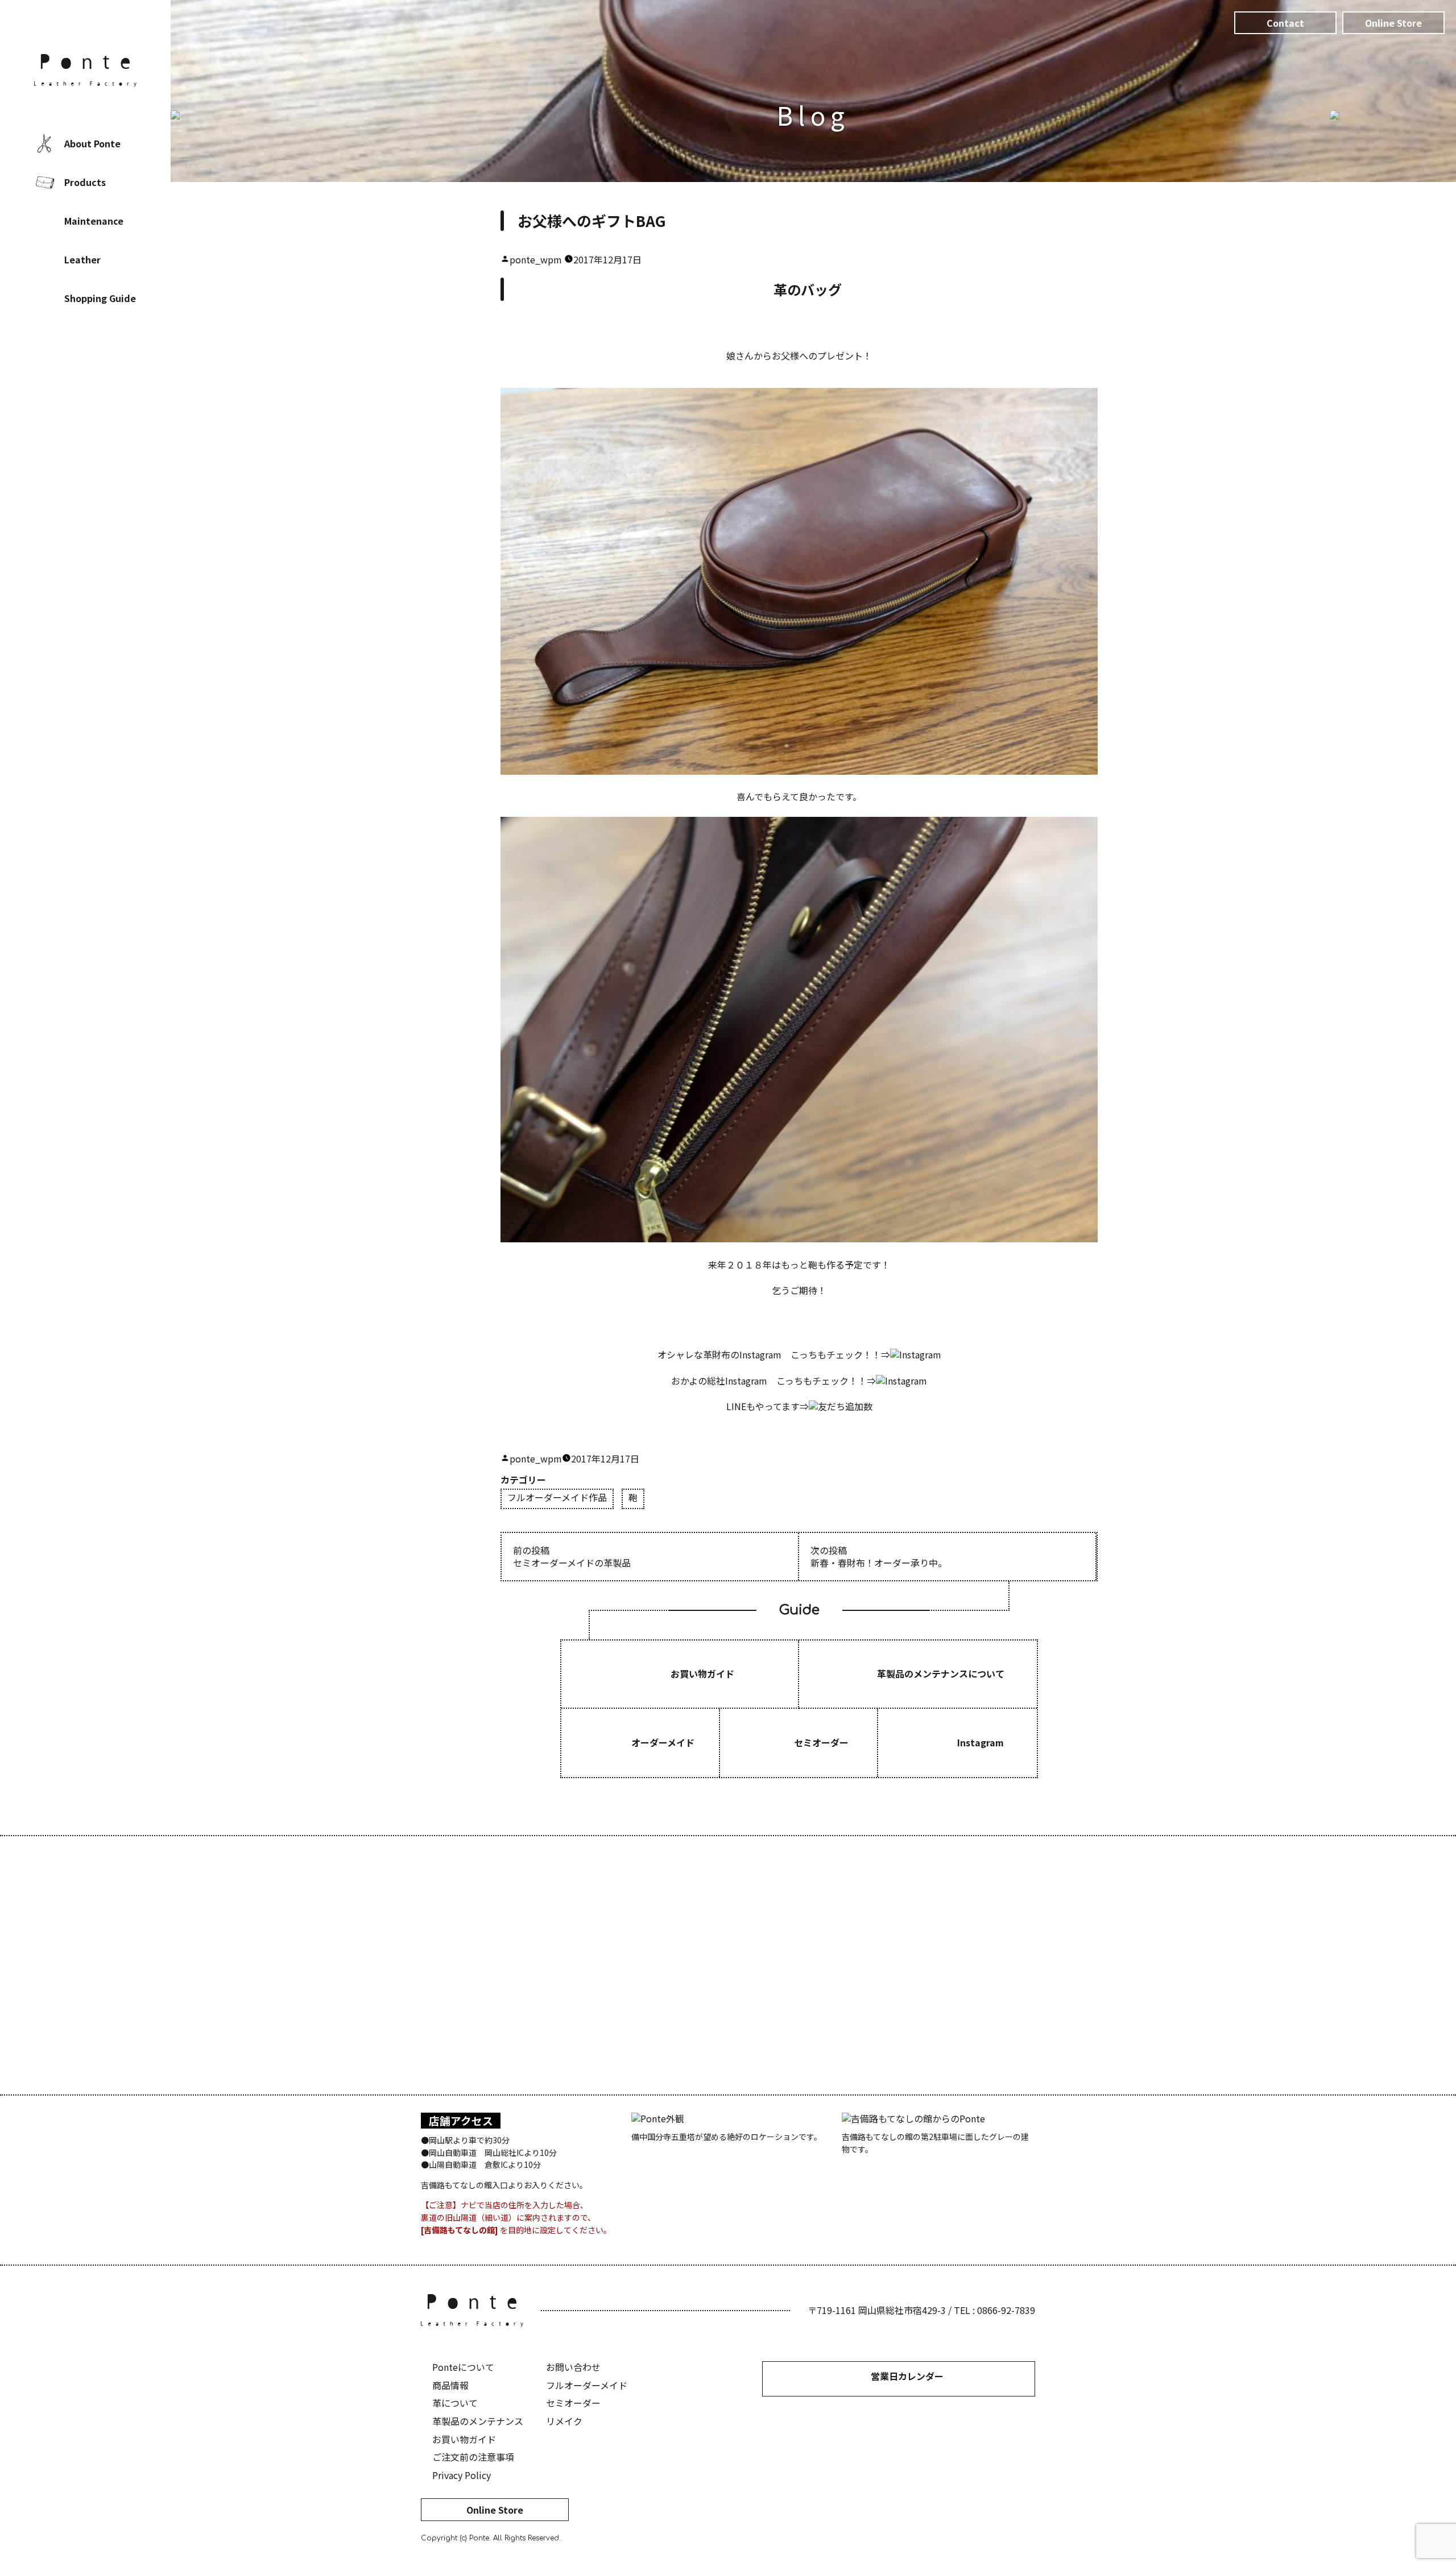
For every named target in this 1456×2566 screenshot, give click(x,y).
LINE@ (119, 373)
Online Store (495, 2510)
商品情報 (450, 2385)
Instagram (85, 373)
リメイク (564, 2421)
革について (455, 2403)
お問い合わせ (573, 2367)
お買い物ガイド (464, 2439)
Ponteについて (463, 2367)
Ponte (85, 71)
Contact (1285, 23)
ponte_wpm (536, 259)
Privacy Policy (462, 2475)
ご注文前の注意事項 (473, 2457)
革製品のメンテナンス (478, 2421)
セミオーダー (573, 2403)
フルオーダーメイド (587, 2385)
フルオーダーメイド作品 (557, 1498)
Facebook (51, 373)
